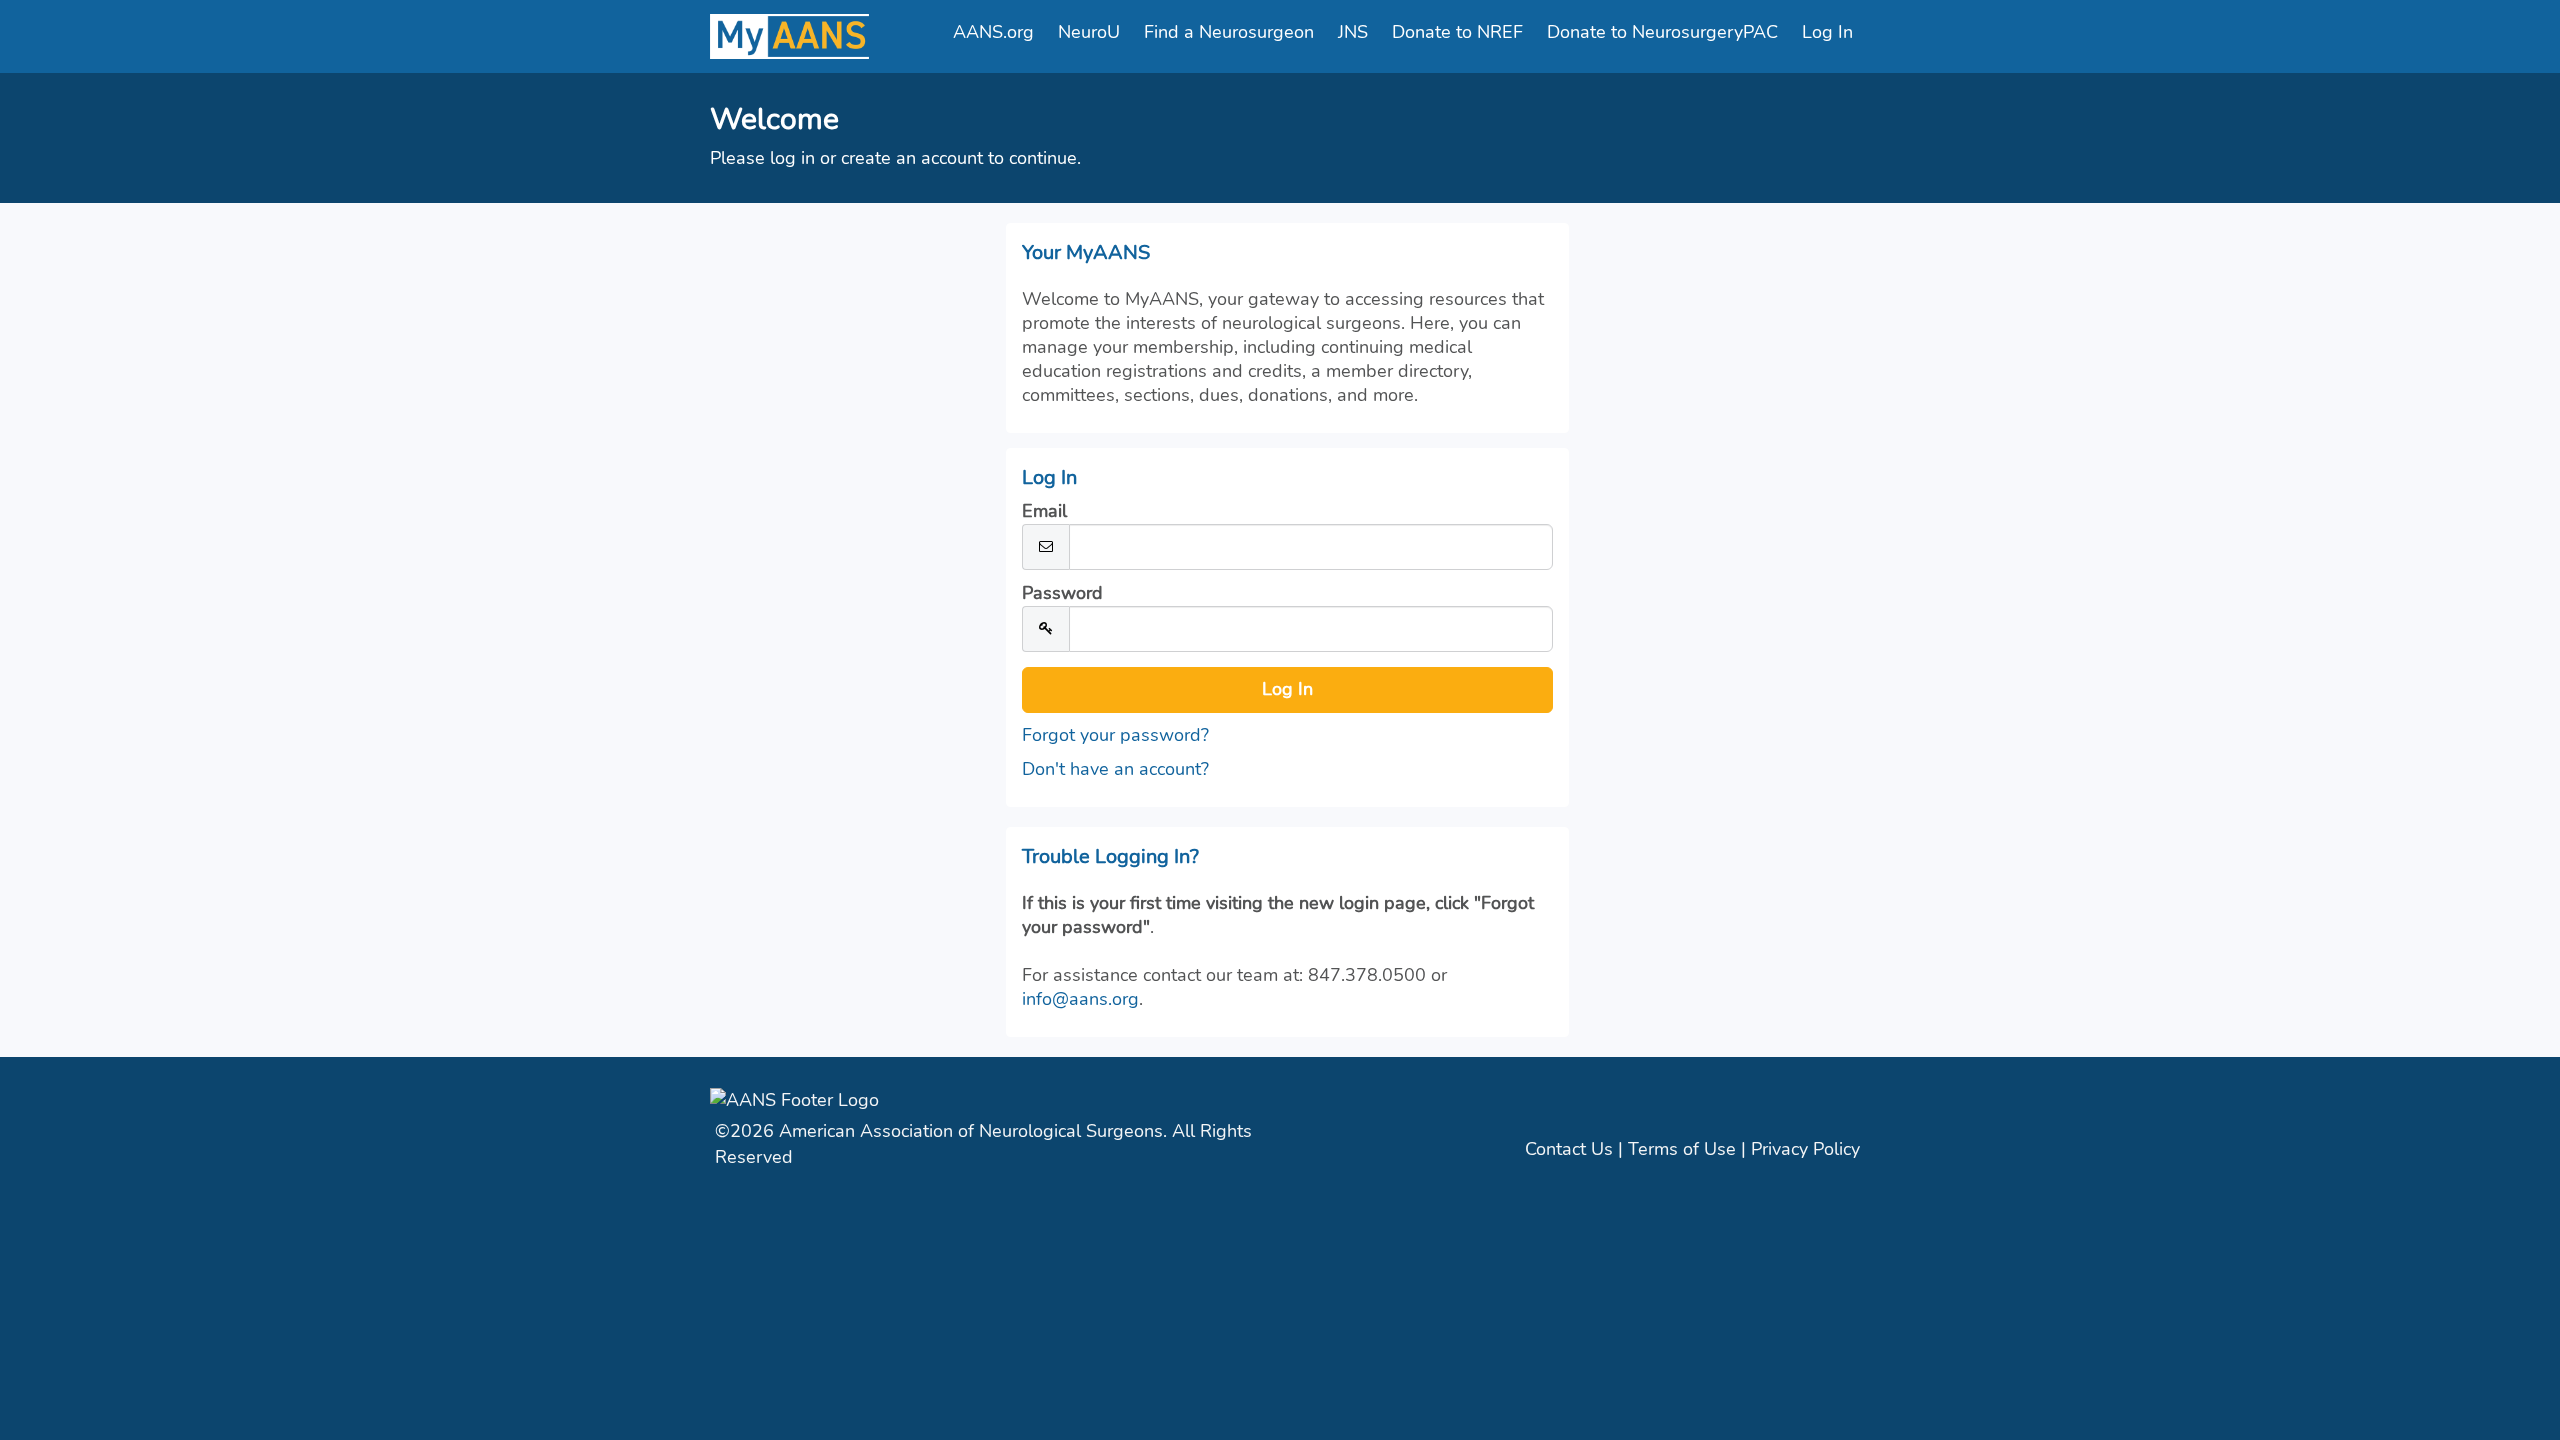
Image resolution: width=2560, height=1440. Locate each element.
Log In (1827, 32)
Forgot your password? (1115, 735)
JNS (1353, 32)
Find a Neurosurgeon (1229, 32)
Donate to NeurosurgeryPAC (1662, 32)
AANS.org (993, 32)
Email (1044, 511)
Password (1062, 593)
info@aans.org (1080, 999)
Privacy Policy (1805, 1149)
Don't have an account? (1115, 769)
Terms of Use (1682, 1149)
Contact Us (1569, 1149)
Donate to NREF (1457, 32)
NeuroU (1089, 32)
